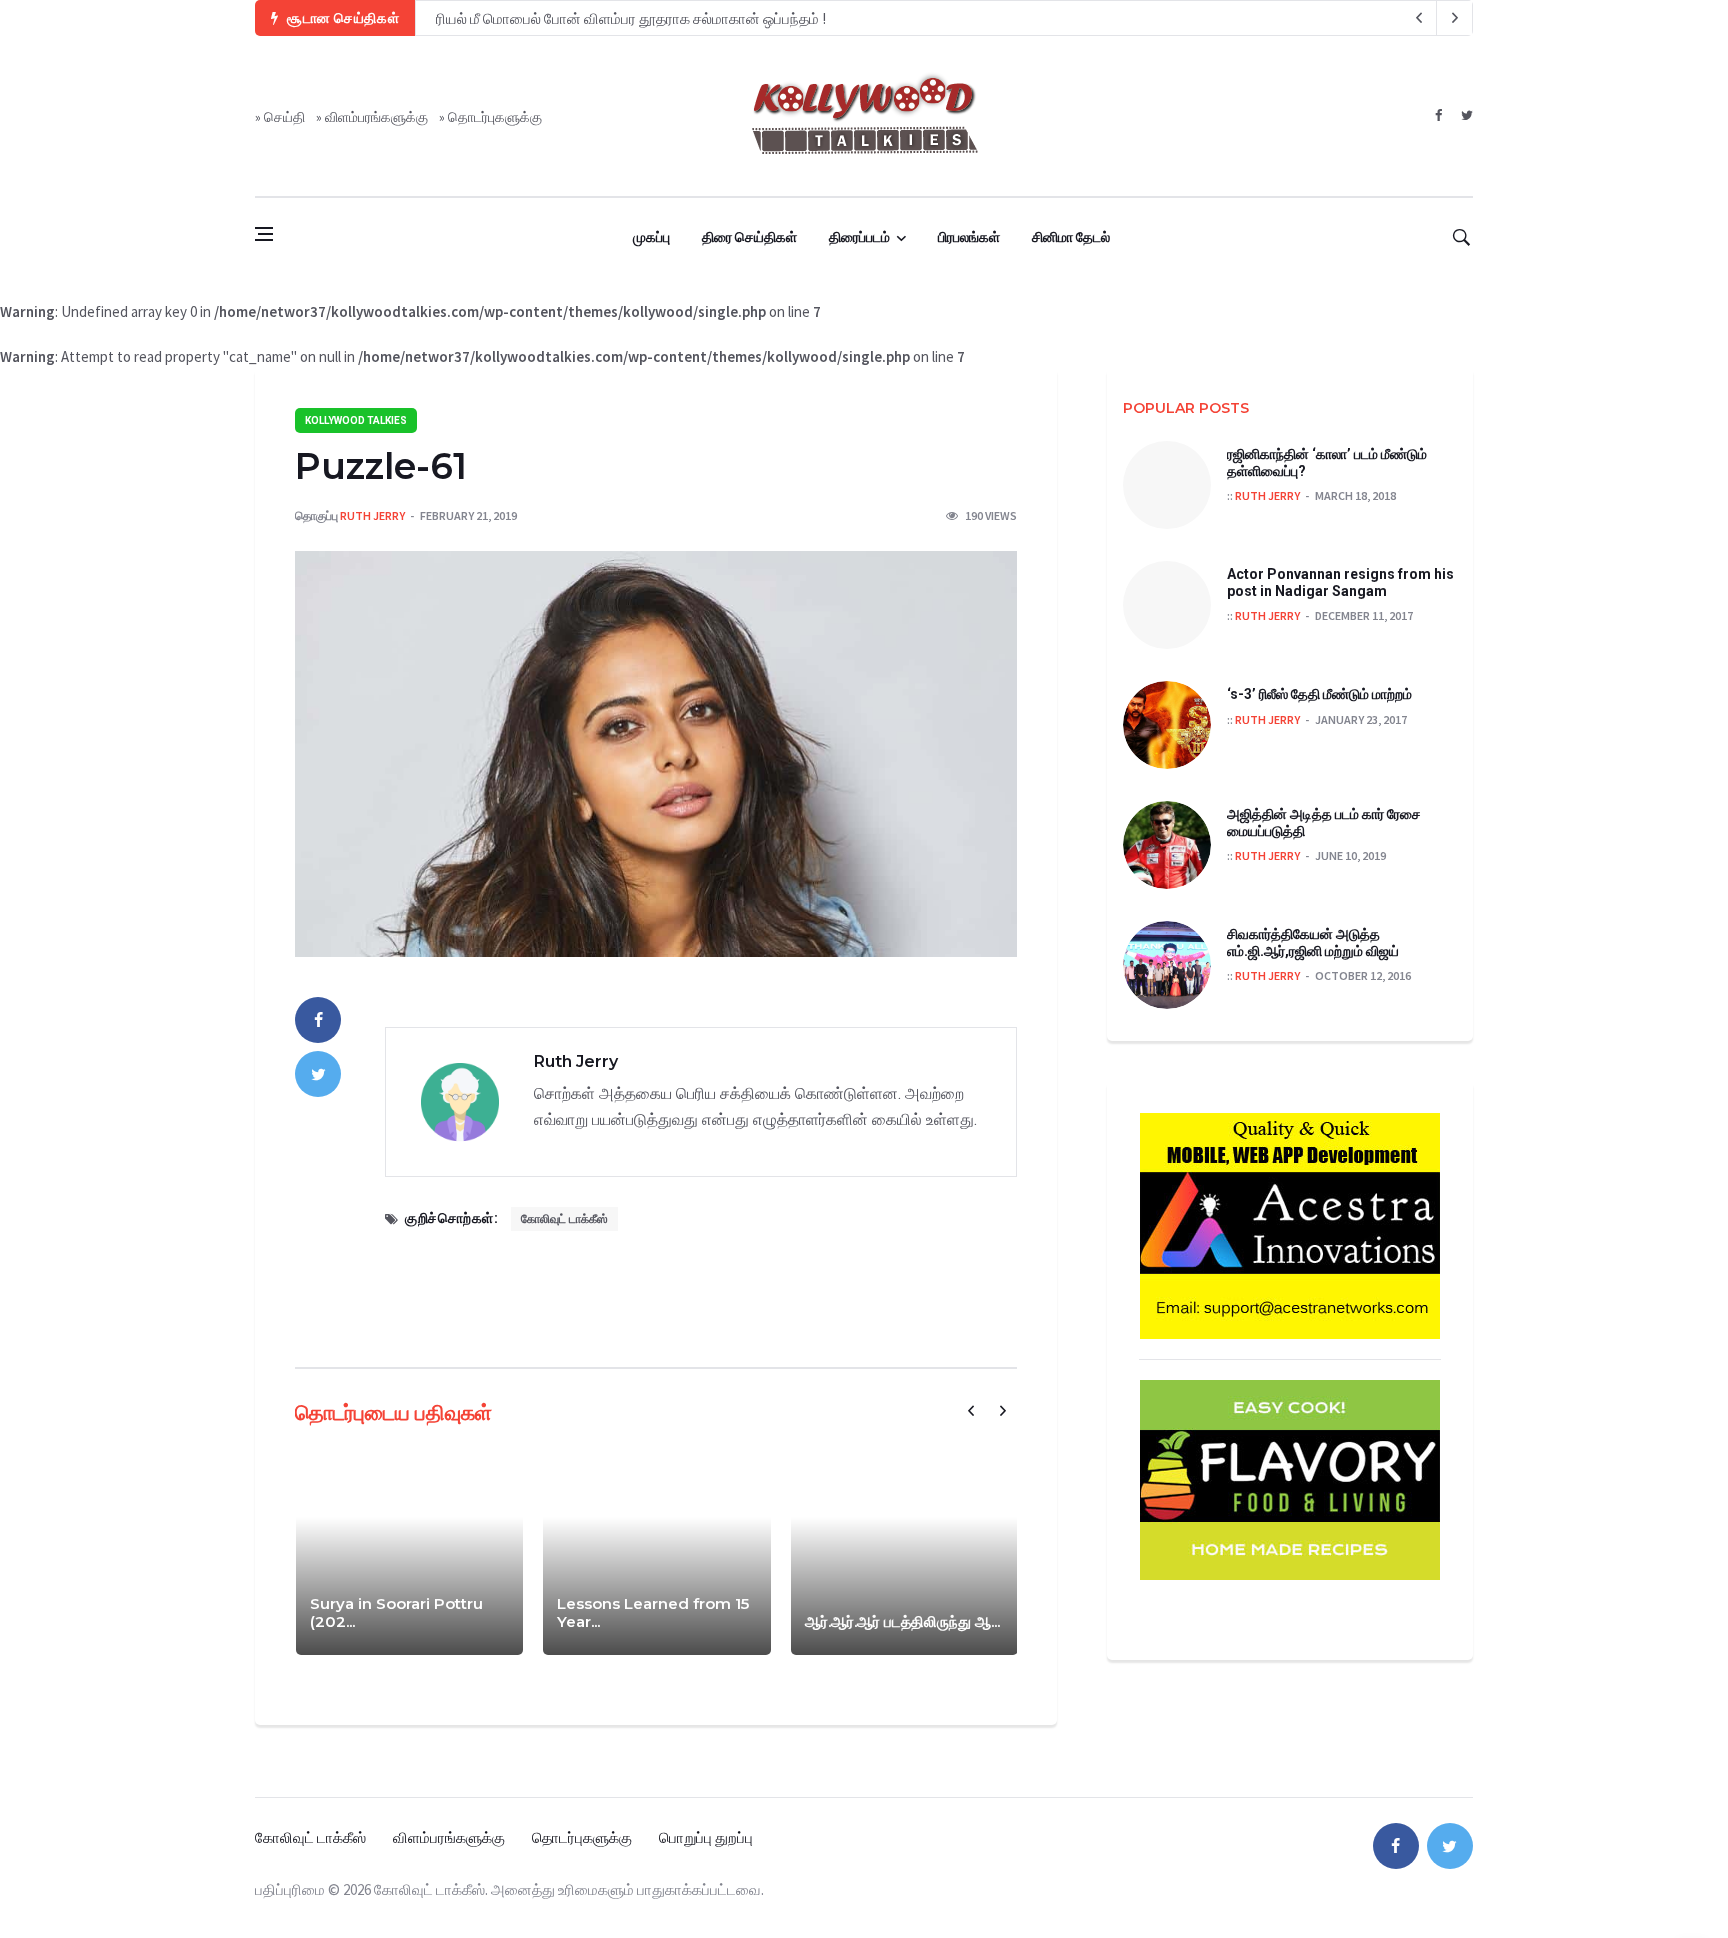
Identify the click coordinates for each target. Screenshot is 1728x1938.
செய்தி (284, 117)
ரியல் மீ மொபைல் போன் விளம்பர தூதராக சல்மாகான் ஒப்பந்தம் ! (631, 18)
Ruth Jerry (372, 515)
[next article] (1419, 18)
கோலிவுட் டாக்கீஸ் (564, 1219)
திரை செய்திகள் (749, 237)
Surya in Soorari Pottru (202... (396, 1612)
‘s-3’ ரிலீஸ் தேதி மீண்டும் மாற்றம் (1319, 694)
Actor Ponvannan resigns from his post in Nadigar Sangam (1340, 582)
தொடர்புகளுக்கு (495, 117)
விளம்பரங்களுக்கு (376, 117)
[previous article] (1455, 18)
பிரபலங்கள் (969, 237)
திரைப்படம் (859, 237)
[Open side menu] (264, 234)
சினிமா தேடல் (1071, 237)
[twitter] (1466, 116)
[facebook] (1438, 116)
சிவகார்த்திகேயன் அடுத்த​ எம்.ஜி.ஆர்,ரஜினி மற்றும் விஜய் (1313, 942)
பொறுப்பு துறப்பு (706, 1837)
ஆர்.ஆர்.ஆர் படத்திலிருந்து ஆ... (902, 1621)
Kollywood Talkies (356, 420)
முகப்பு (651, 237)
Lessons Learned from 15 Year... (653, 1612)
